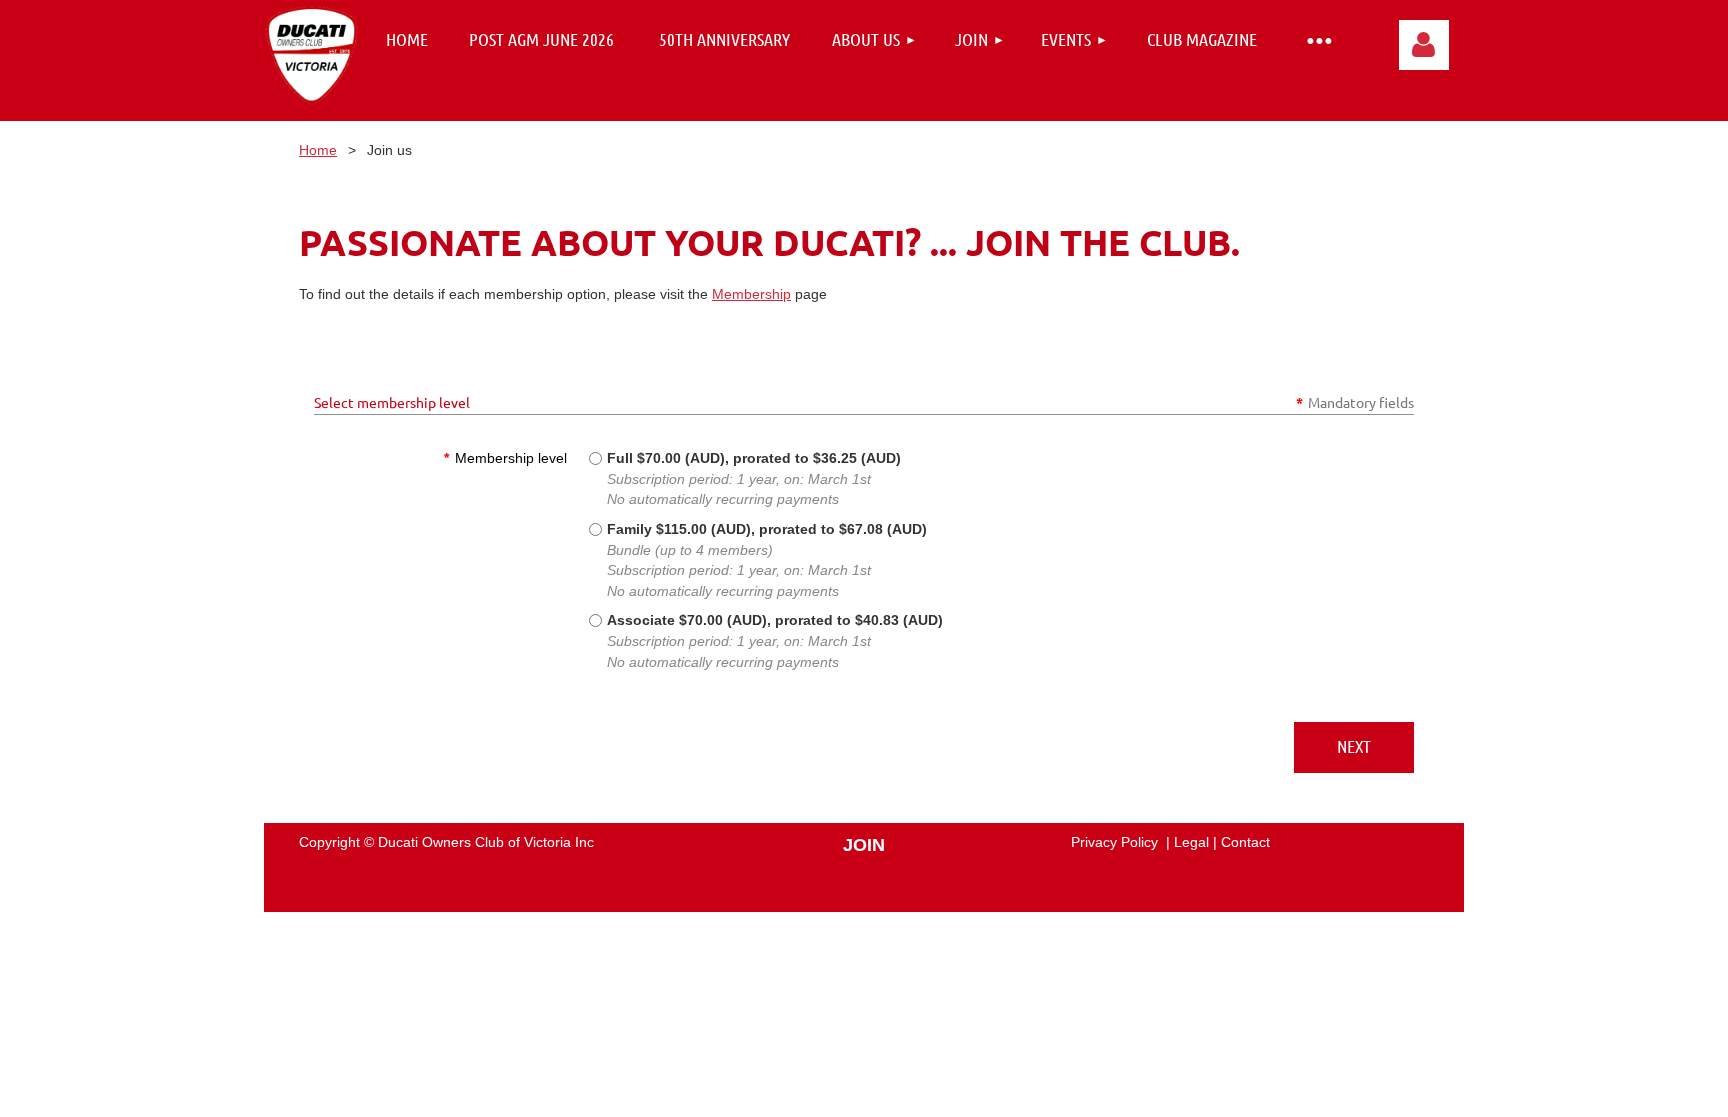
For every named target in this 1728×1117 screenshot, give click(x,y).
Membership (751, 294)
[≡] (1319, 39)
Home (318, 150)
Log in (1424, 45)
